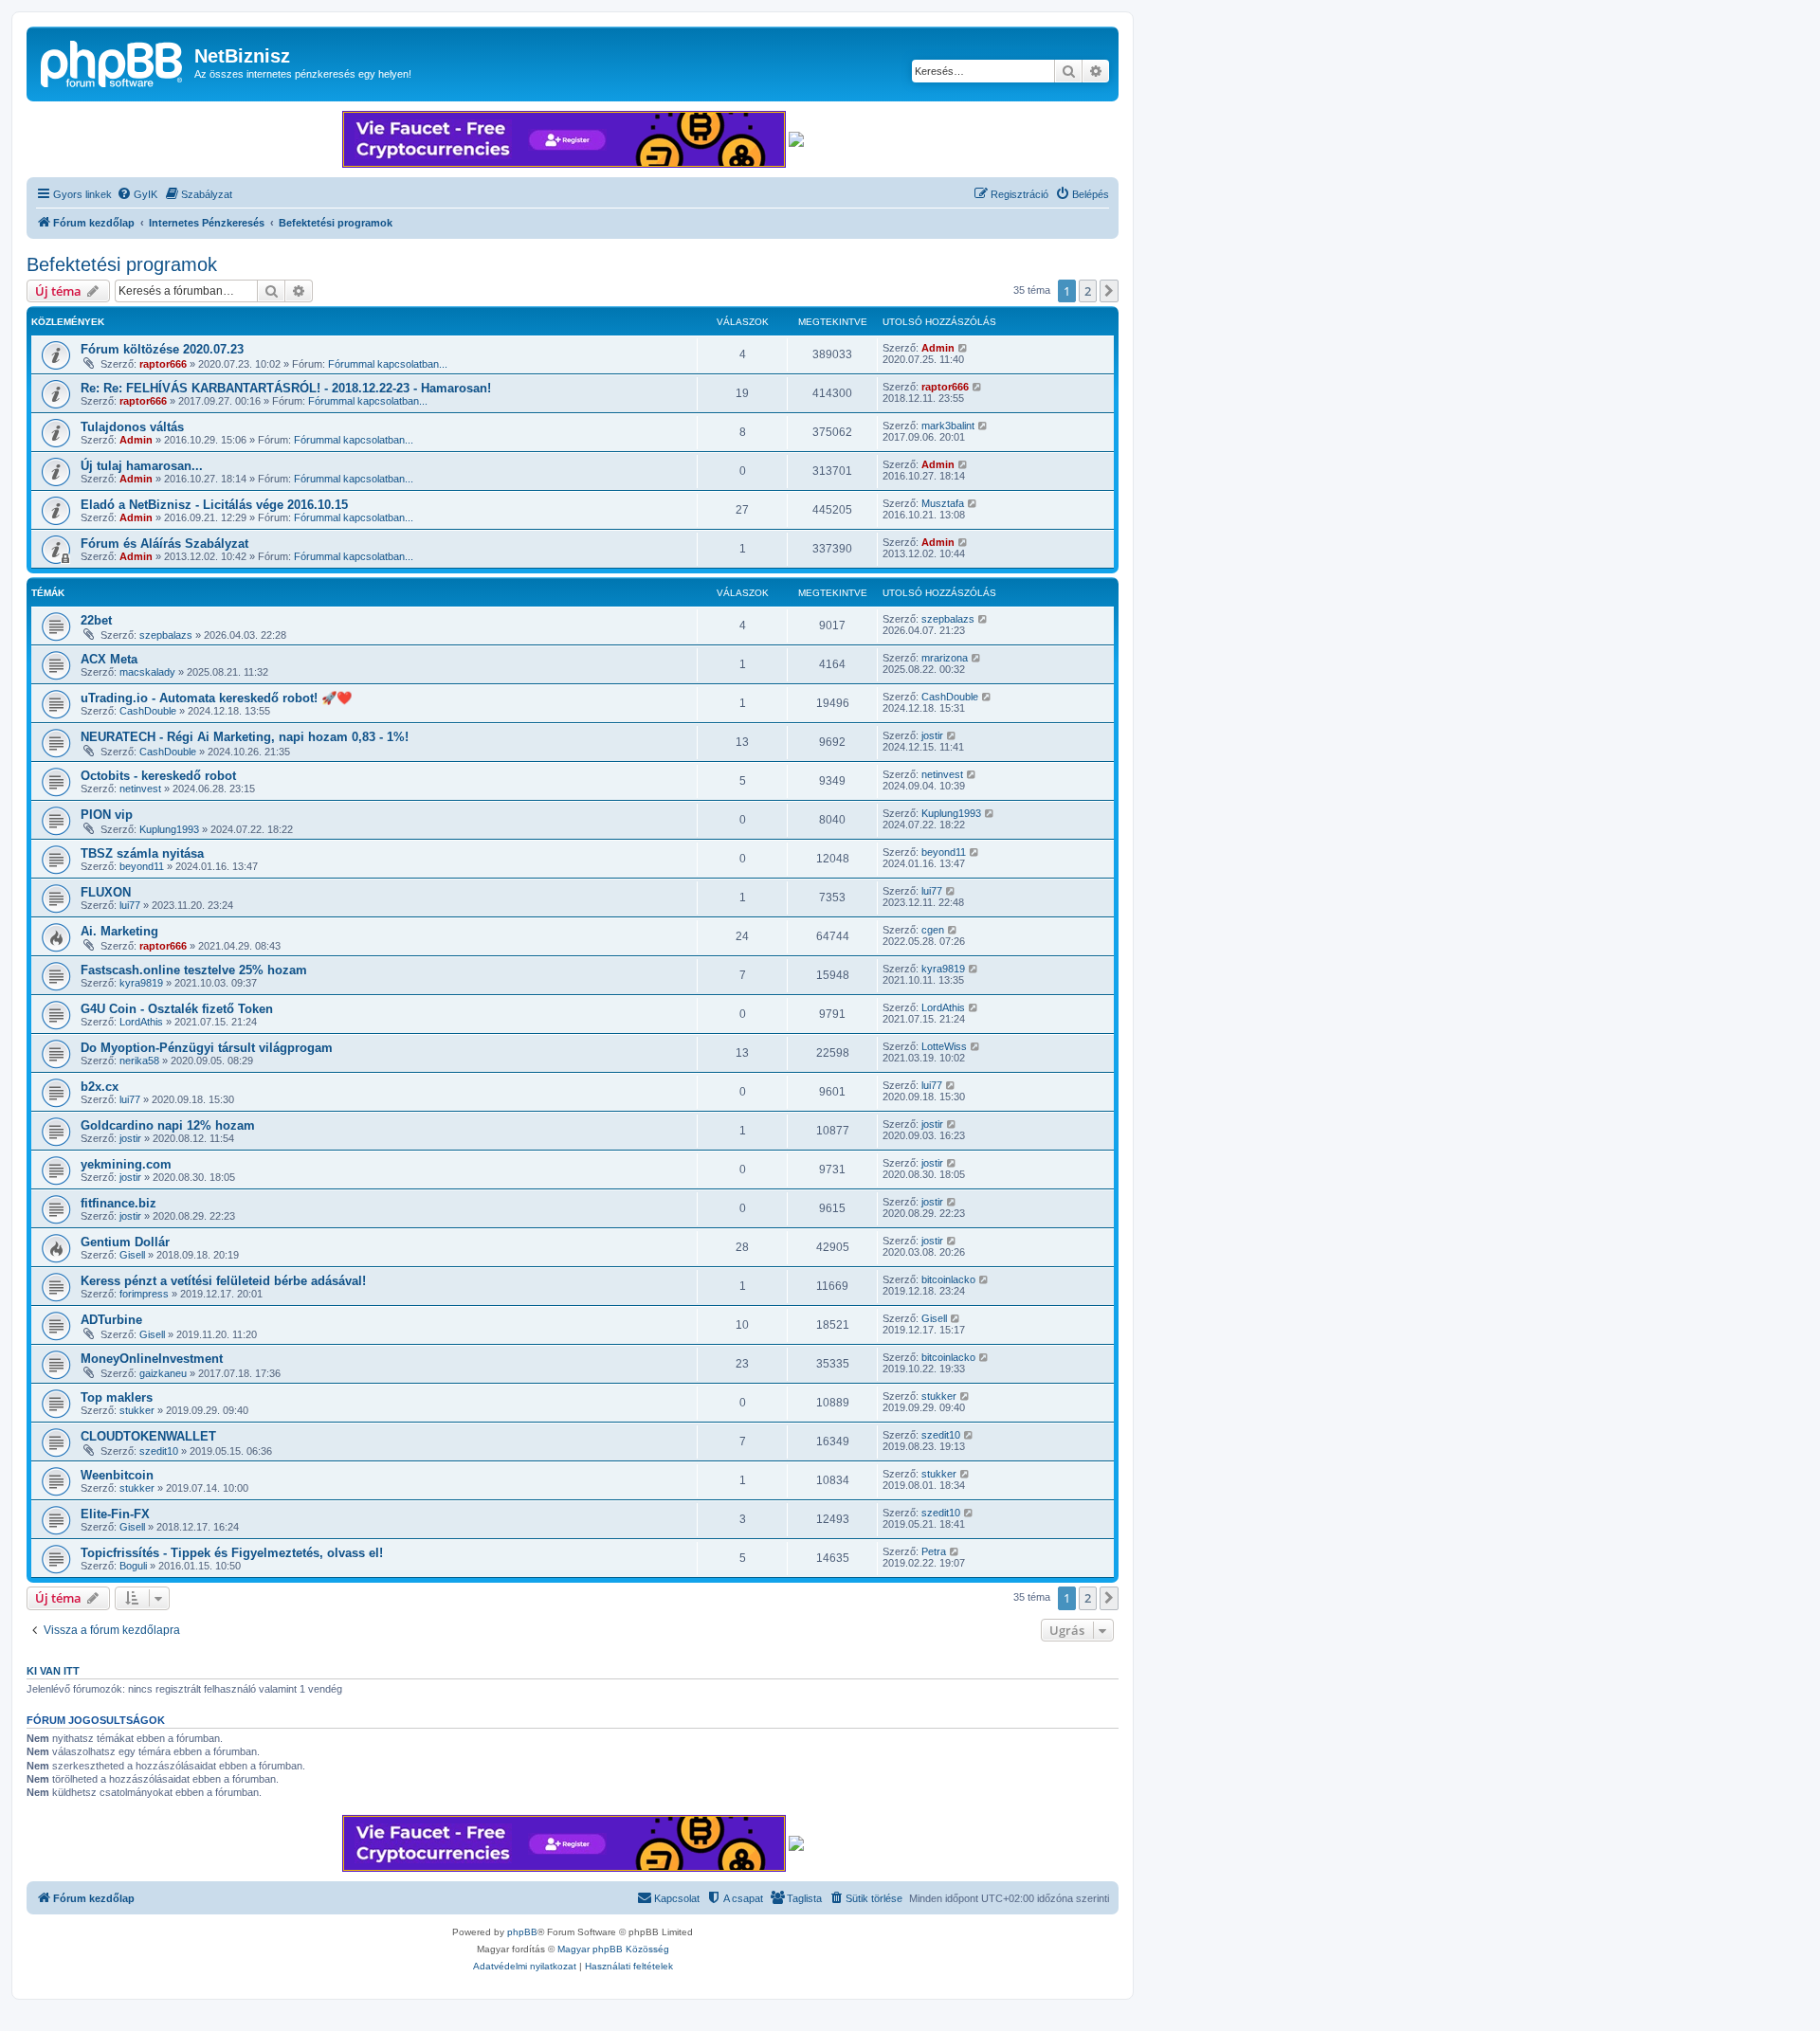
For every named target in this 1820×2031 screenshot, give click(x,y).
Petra (934, 1551)
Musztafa (943, 503)
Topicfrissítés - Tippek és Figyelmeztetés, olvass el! (232, 1553)
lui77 (130, 905)
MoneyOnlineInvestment (152, 1359)
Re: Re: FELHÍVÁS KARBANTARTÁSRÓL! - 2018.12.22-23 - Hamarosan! (286, 388)
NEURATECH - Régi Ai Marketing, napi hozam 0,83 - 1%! (245, 737)
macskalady (147, 672)
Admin (938, 348)
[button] (1109, 291)
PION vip (107, 815)
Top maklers (117, 1397)
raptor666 (163, 364)
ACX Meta (109, 659)
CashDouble (148, 711)
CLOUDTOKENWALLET (148, 1436)
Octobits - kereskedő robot (158, 776)
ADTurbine (111, 1320)
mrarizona (945, 658)
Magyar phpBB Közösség (613, 1949)
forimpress (144, 1294)
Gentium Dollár (125, 1242)
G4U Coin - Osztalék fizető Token (177, 1009)
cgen (933, 930)
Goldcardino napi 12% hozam (168, 1125)
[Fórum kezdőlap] (113, 62)
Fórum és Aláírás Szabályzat (164, 544)
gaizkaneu (163, 1373)
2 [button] (1088, 291)
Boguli (133, 1566)
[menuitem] (137, 194)
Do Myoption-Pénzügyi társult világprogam (207, 1048)
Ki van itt (53, 1671)
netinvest (140, 789)
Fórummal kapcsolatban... (388, 364)
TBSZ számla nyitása (142, 853)
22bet (96, 620)
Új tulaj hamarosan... (142, 466)
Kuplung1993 (169, 829)
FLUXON (106, 892)
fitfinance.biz (118, 1203)
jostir (932, 735)
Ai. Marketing (119, 931)
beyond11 (142, 866)
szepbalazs (166, 635)
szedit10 (159, 1451)
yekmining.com (126, 1164)
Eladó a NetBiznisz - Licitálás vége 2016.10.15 (214, 505)
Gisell (132, 1255)
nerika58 (139, 1061)
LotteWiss (944, 1046)
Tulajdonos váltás (132, 427)
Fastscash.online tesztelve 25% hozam (194, 970)
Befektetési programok (122, 264)
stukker (137, 1410)
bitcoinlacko (948, 1279)
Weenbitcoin (117, 1475)
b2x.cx (100, 1087)
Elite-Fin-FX (115, 1514)
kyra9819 (141, 983)
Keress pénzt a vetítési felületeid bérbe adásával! (223, 1281)
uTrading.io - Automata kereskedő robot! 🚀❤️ (216, 698)
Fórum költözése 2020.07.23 (162, 349)
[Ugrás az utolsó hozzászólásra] (964, 348)
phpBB (522, 1932)
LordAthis (141, 1022)
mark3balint (948, 426)
